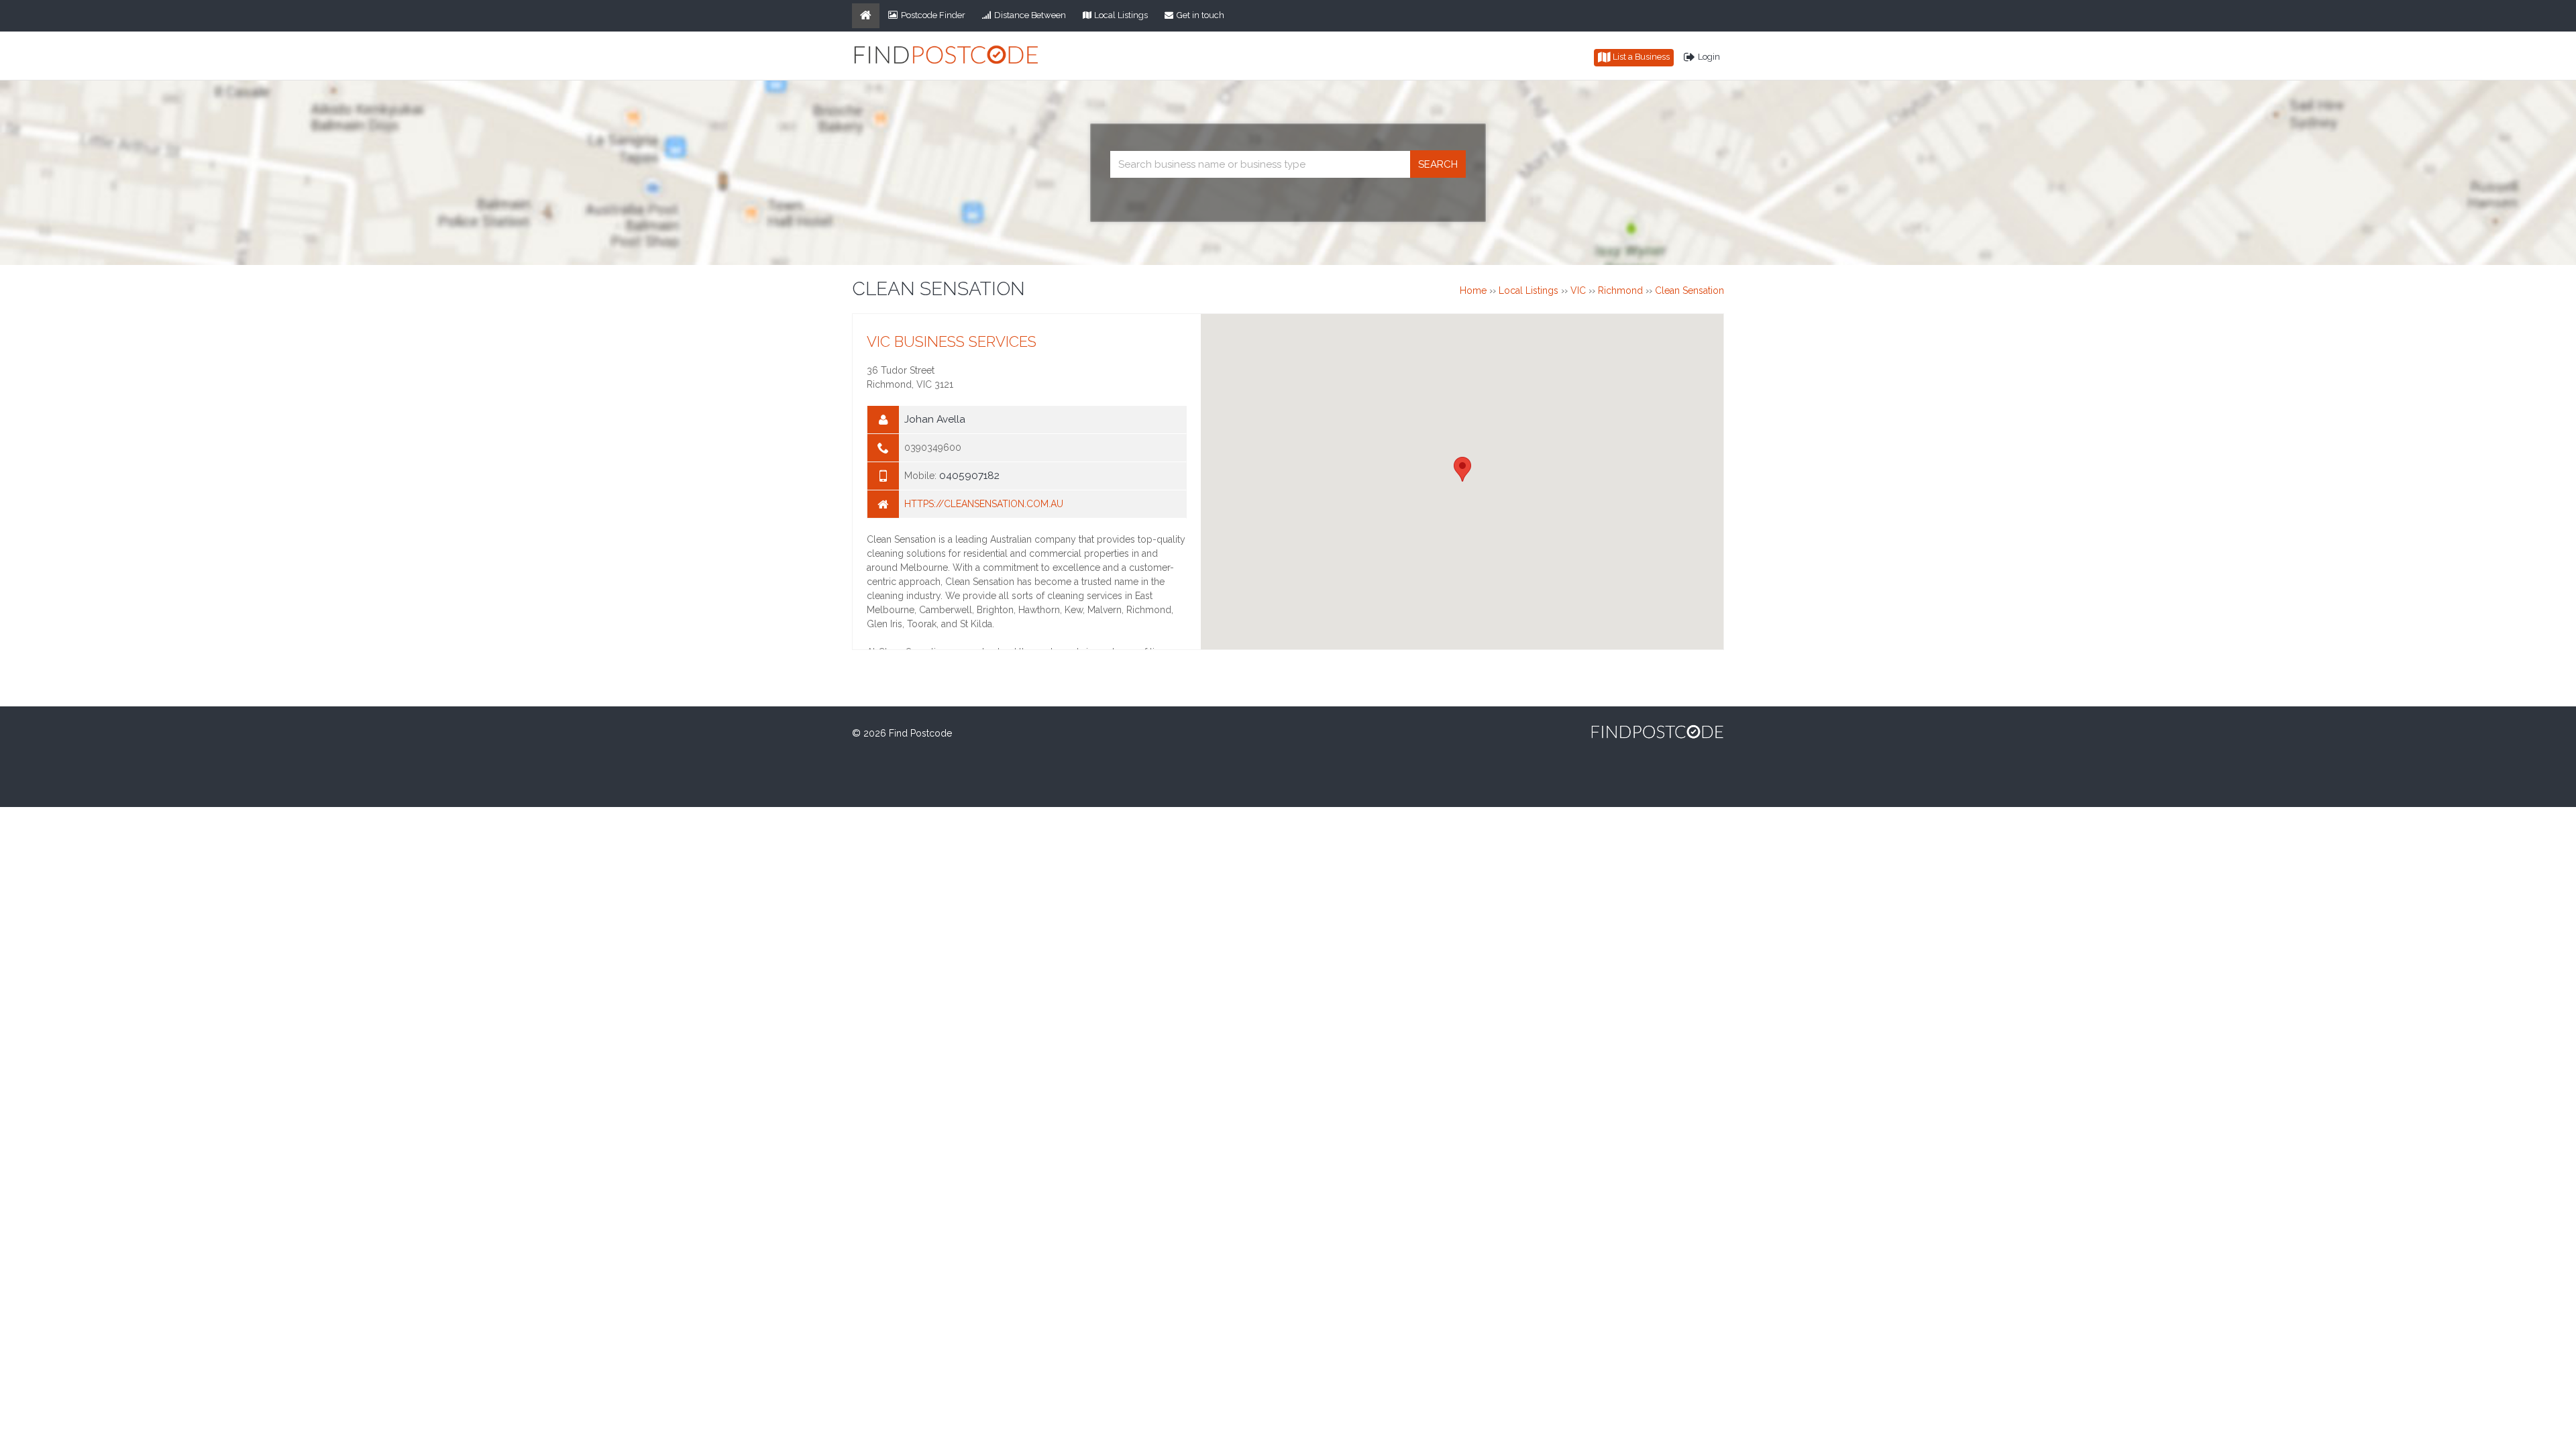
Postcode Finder (933, 15)
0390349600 (933, 447)
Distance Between (1030, 15)
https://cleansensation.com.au (984, 504)
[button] (1462, 469)
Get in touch (1200, 15)
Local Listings (1121, 15)
